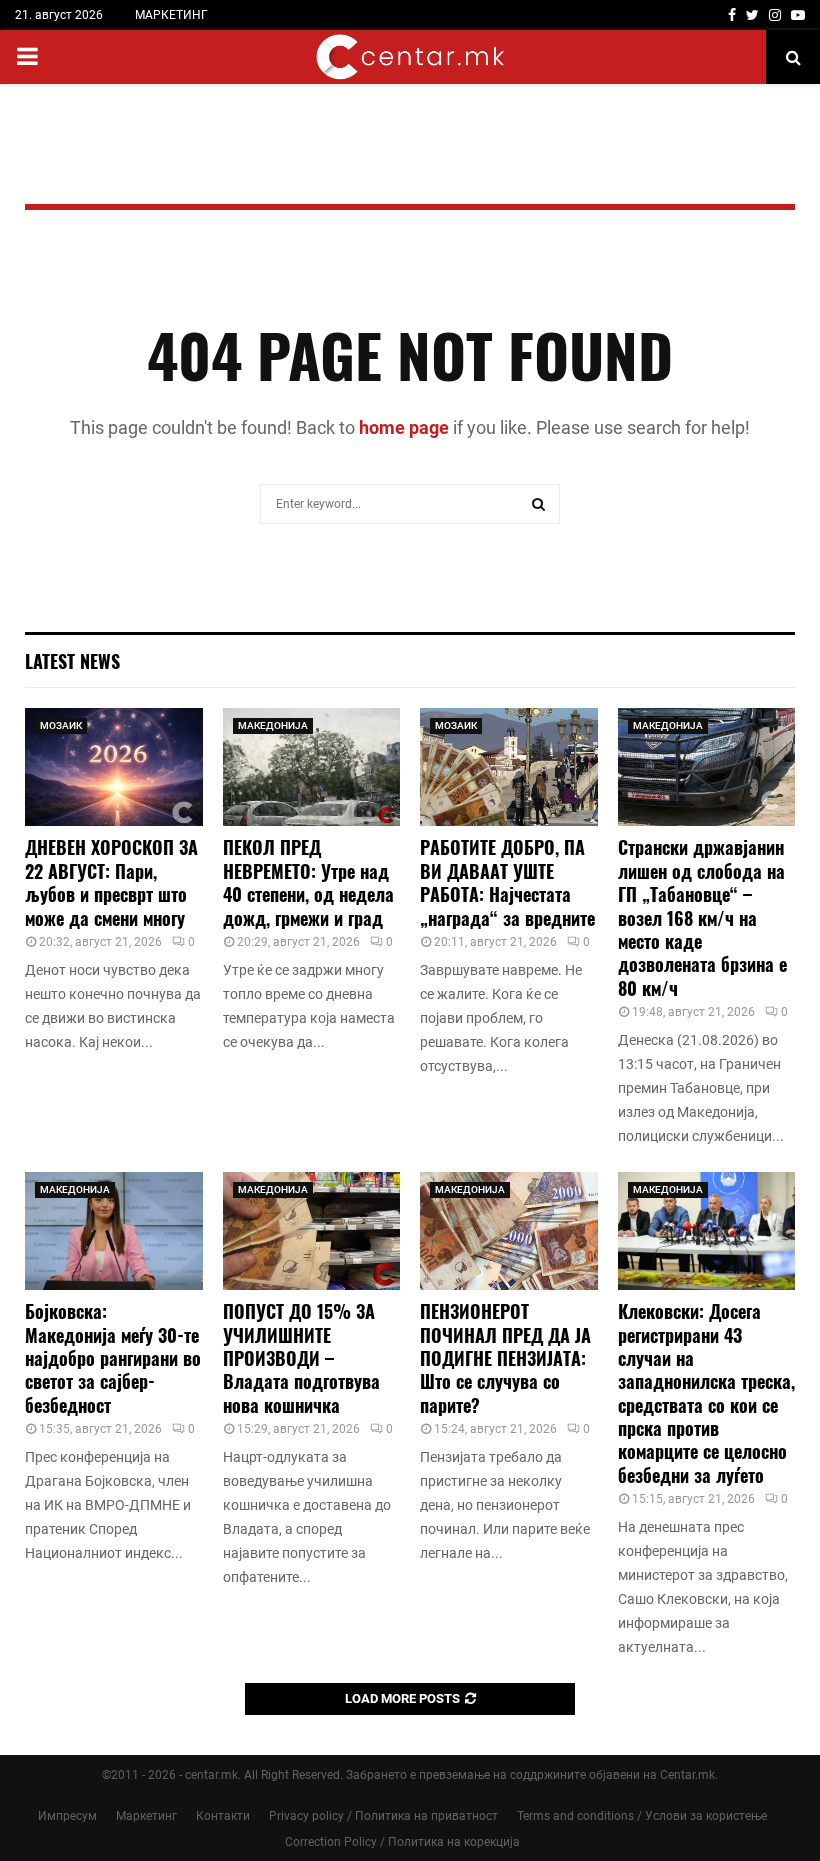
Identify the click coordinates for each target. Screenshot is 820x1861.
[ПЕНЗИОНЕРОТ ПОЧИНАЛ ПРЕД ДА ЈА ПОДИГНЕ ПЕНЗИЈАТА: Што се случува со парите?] (509, 1231)
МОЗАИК (61, 725)
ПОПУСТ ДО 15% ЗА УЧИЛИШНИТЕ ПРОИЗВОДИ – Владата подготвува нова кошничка (301, 1358)
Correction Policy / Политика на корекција (402, 1842)
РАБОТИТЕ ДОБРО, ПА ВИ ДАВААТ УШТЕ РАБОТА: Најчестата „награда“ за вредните (507, 882)
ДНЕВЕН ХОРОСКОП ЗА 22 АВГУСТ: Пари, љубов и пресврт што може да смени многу (111, 882)
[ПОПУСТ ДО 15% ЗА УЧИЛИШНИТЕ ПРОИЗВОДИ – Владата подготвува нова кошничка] (312, 1231)
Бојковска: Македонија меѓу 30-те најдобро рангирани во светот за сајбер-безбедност (113, 1358)
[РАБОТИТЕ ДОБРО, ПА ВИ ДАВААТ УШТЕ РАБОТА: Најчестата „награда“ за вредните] (509, 767)
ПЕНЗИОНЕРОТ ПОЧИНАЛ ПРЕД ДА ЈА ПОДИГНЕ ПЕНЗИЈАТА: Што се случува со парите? (505, 1358)
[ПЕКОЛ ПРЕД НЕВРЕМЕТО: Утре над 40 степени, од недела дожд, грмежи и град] (312, 767)
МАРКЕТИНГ (171, 15)
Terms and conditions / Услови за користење (642, 1816)
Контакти (223, 1816)
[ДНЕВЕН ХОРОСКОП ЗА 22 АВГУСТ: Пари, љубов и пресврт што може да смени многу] (114, 767)
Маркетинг (146, 1816)
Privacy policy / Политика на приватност (383, 1816)
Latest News (72, 661)
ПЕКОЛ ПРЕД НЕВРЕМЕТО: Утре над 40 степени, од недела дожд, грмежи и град (308, 882)
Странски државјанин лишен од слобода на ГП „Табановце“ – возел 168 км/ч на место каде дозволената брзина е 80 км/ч (702, 917)
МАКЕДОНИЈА (273, 725)
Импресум (67, 1816)
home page (404, 427)
